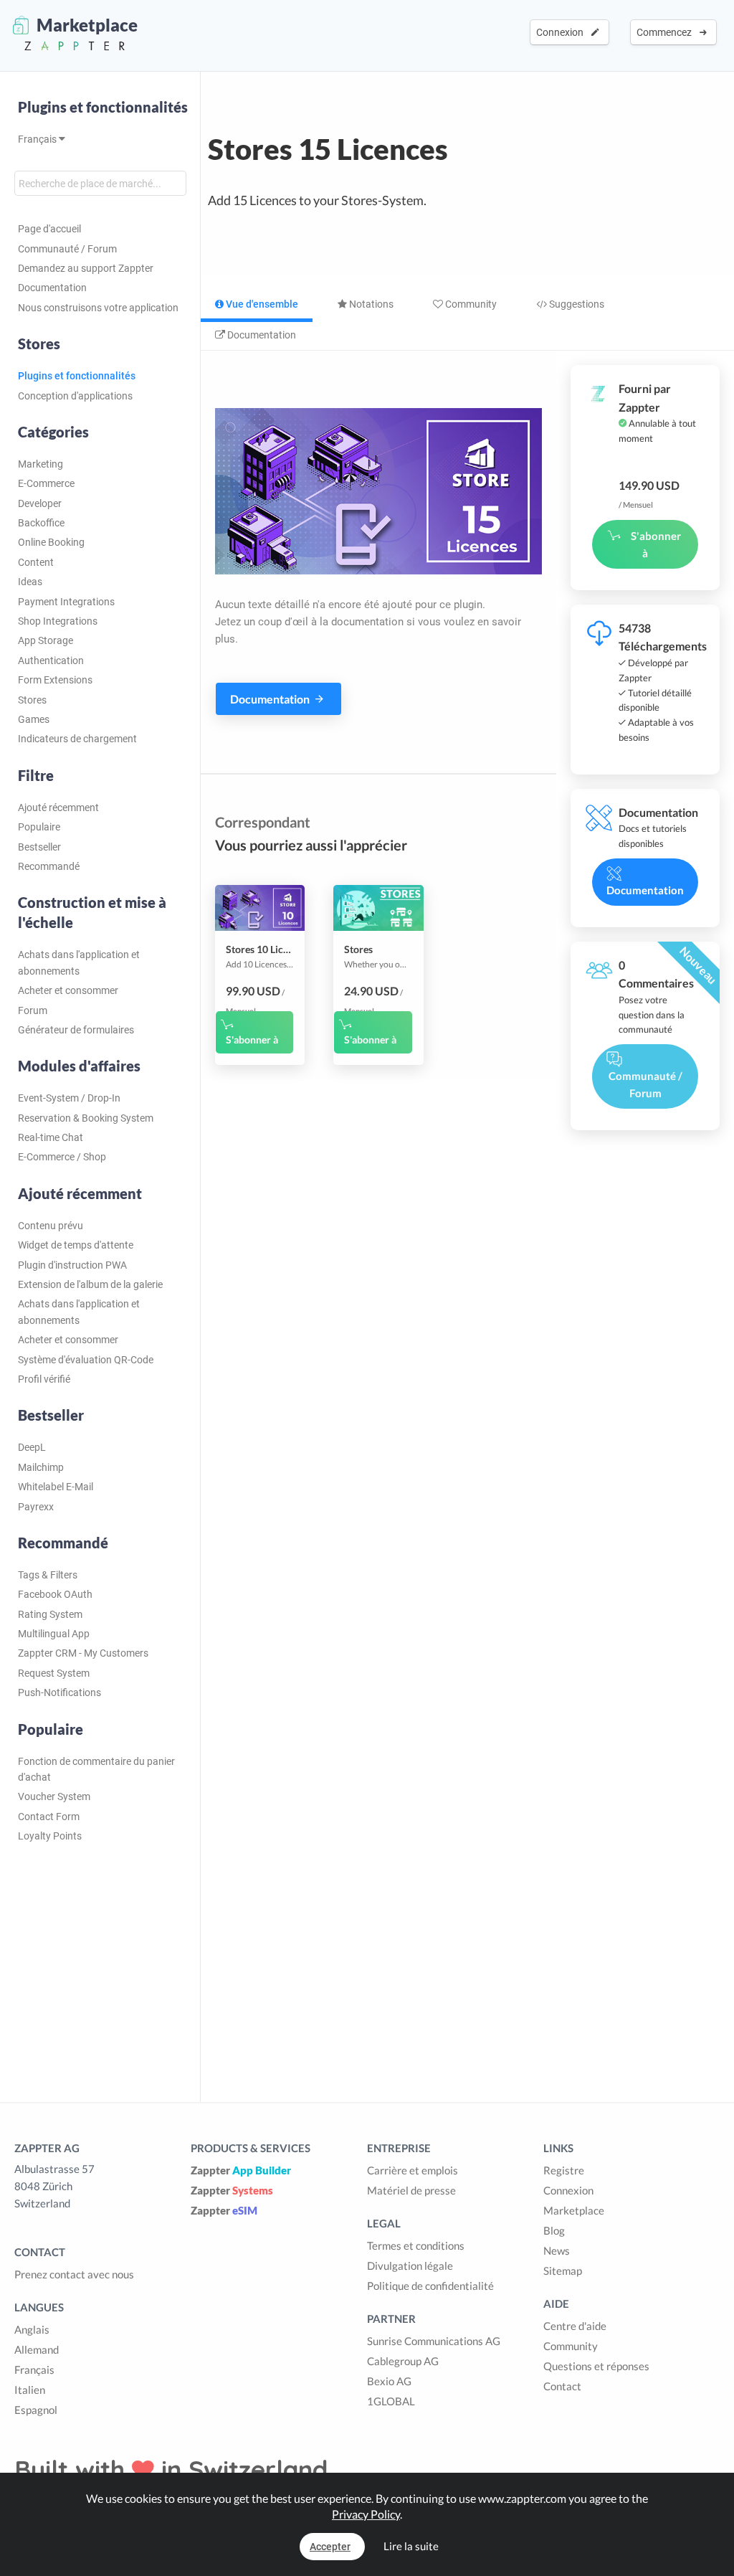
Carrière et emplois (413, 2170)
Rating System (50, 1614)
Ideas (30, 582)
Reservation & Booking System (86, 1118)
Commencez (666, 32)
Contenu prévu (51, 1226)
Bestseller (39, 847)
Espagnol (36, 2410)
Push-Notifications (59, 1692)
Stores (32, 700)
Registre (564, 2170)
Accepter (330, 2547)
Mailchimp (41, 1467)
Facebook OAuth (55, 1594)
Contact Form (49, 1817)
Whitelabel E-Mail (56, 1487)
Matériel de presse (411, 2190)
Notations (370, 304)
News (557, 2250)
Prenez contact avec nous (74, 2274)
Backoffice (41, 523)
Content (36, 562)
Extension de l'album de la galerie (90, 1284)
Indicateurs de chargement (77, 739)
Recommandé (49, 866)
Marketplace (574, 2210)
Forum (33, 1010)
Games (34, 719)
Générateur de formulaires (76, 1030)
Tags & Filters (48, 1575)
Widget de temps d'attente (76, 1245)
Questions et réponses (596, 2366)
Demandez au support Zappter (86, 268)
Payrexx (36, 1507)
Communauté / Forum (67, 249)
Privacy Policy (366, 2514)
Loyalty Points (50, 1836)
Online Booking (51, 542)
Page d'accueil (49, 229)
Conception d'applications (75, 396)
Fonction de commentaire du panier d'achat (96, 1769)
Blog (554, 2230)
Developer (40, 503)
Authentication (51, 660)
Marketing (40, 464)
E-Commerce (46, 483)
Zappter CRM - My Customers (83, 1653)
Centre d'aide (575, 2326)
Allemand (37, 2349)
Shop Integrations (58, 621)
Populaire (39, 827)
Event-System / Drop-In (69, 1098)
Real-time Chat (51, 1137)
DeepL (32, 1447)
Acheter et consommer (68, 990)
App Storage (46, 640)
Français (38, 139)
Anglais (32, 2329)
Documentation (52, 288)
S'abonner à (252, 1040)
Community (470, 304)
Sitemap (563, 2270)
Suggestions (576, 304)
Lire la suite (411, 2546)
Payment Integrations (66, 602)
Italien (30, 2390)
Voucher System (54, 1796)
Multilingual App (54, 1634)
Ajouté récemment (58, 808)
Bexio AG (389, 2381)
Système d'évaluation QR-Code (86, 1360)
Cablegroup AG (403, 2361)
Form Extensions (55, 680)
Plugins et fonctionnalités (103, 107)
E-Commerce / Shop (62, 1157)
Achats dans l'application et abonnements (79, 962)
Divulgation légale (410, 2265)
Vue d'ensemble (261, 304)
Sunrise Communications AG (434, 2341)
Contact (562, 2386)
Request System (54, 1673)
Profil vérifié (44, 1379)
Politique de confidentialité (430, 2286)
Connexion (562, 32)
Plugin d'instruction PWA (72, 1265)
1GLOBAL (391, 2401)
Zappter (241, 2170)
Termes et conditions (416, 2245)
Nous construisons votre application (98, 308)
